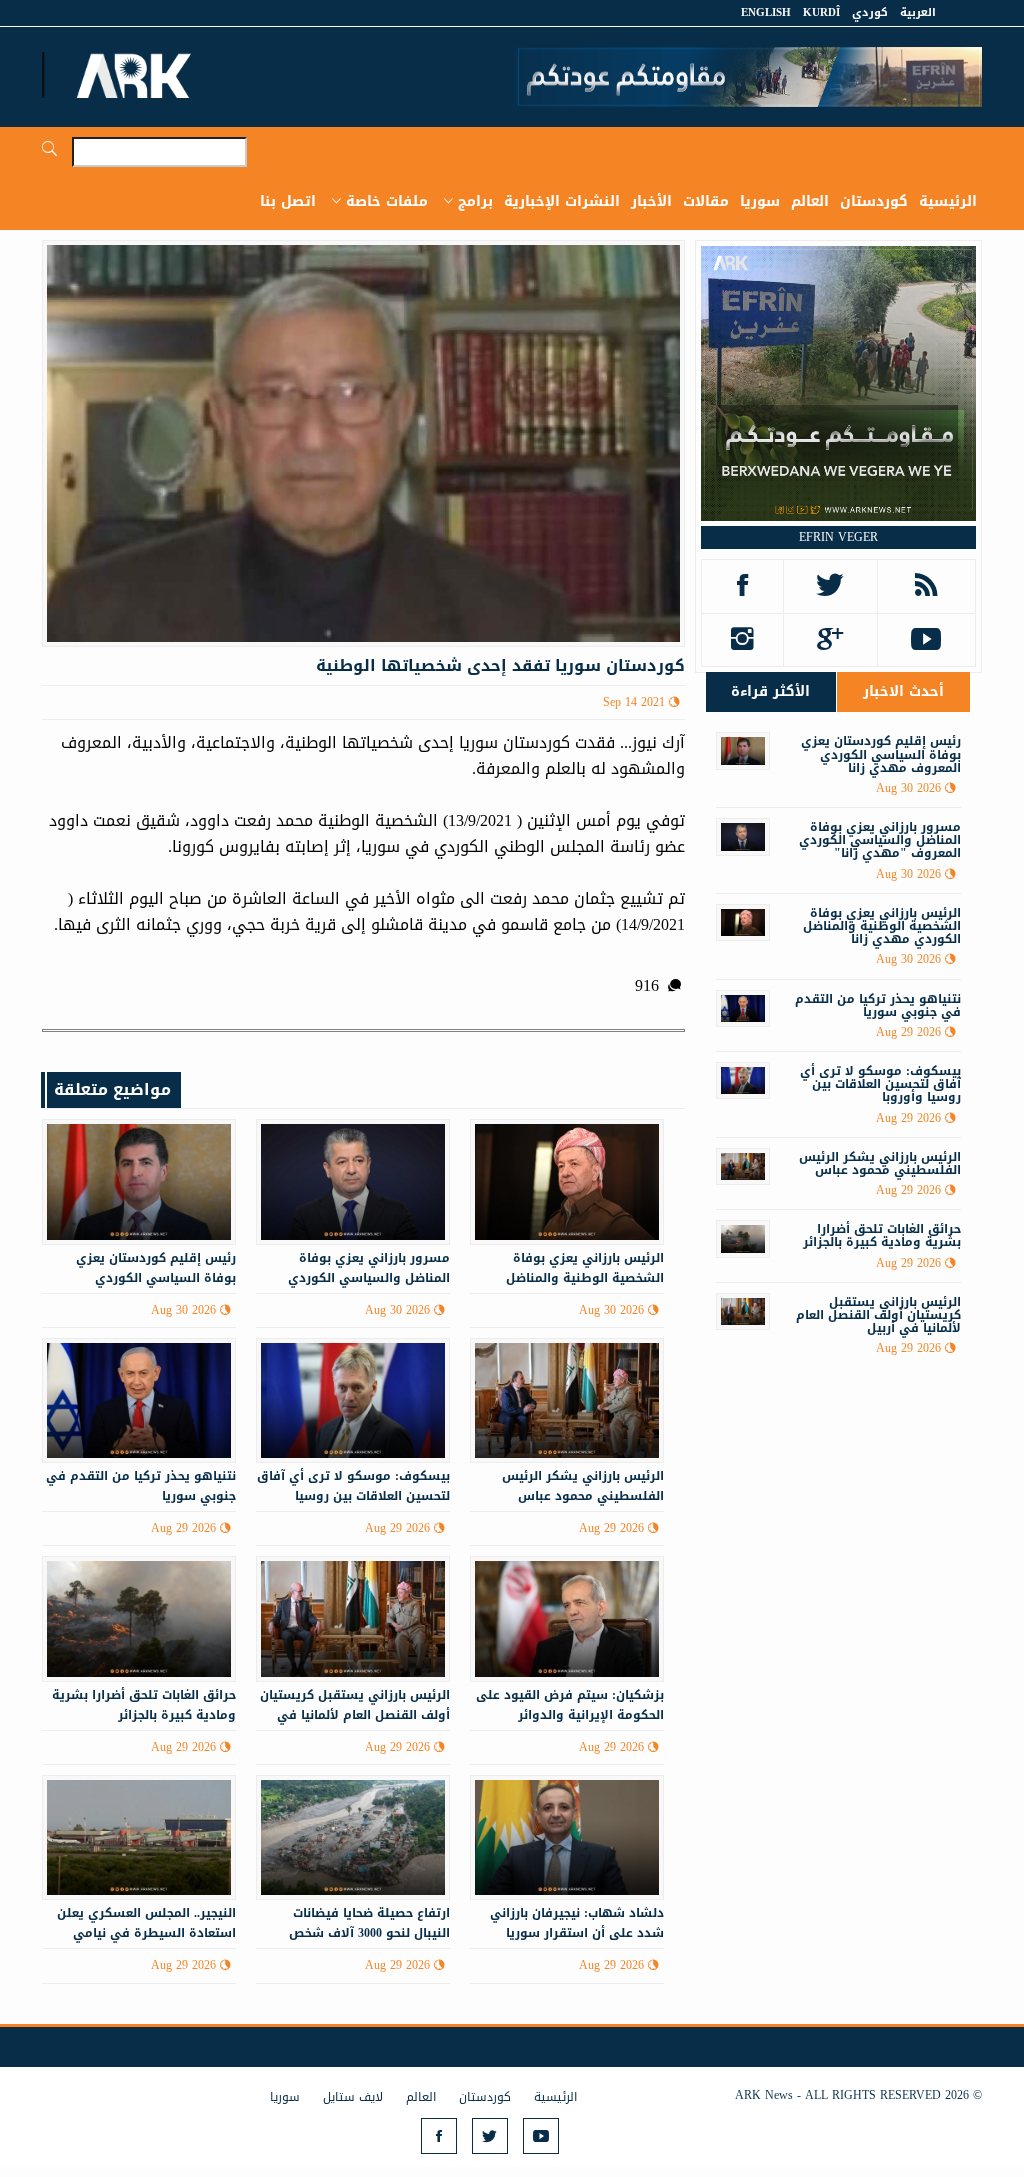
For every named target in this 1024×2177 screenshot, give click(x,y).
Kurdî (821, 12)
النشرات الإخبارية (562, 201)
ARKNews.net (137, 75)
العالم (810, 201)
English (766, 12)
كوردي (870, 12)
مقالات (706, 201)
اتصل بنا (288, 201)
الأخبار (651, 201)
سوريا (760, 201)
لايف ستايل (353, 2097)
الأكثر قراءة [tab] (770, 691)
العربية (918, 12)
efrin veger (838, 537)
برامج (475, 201)
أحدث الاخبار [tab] (903, 691)
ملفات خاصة (387, 201)
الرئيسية (948, 201)
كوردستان (874, 201)
